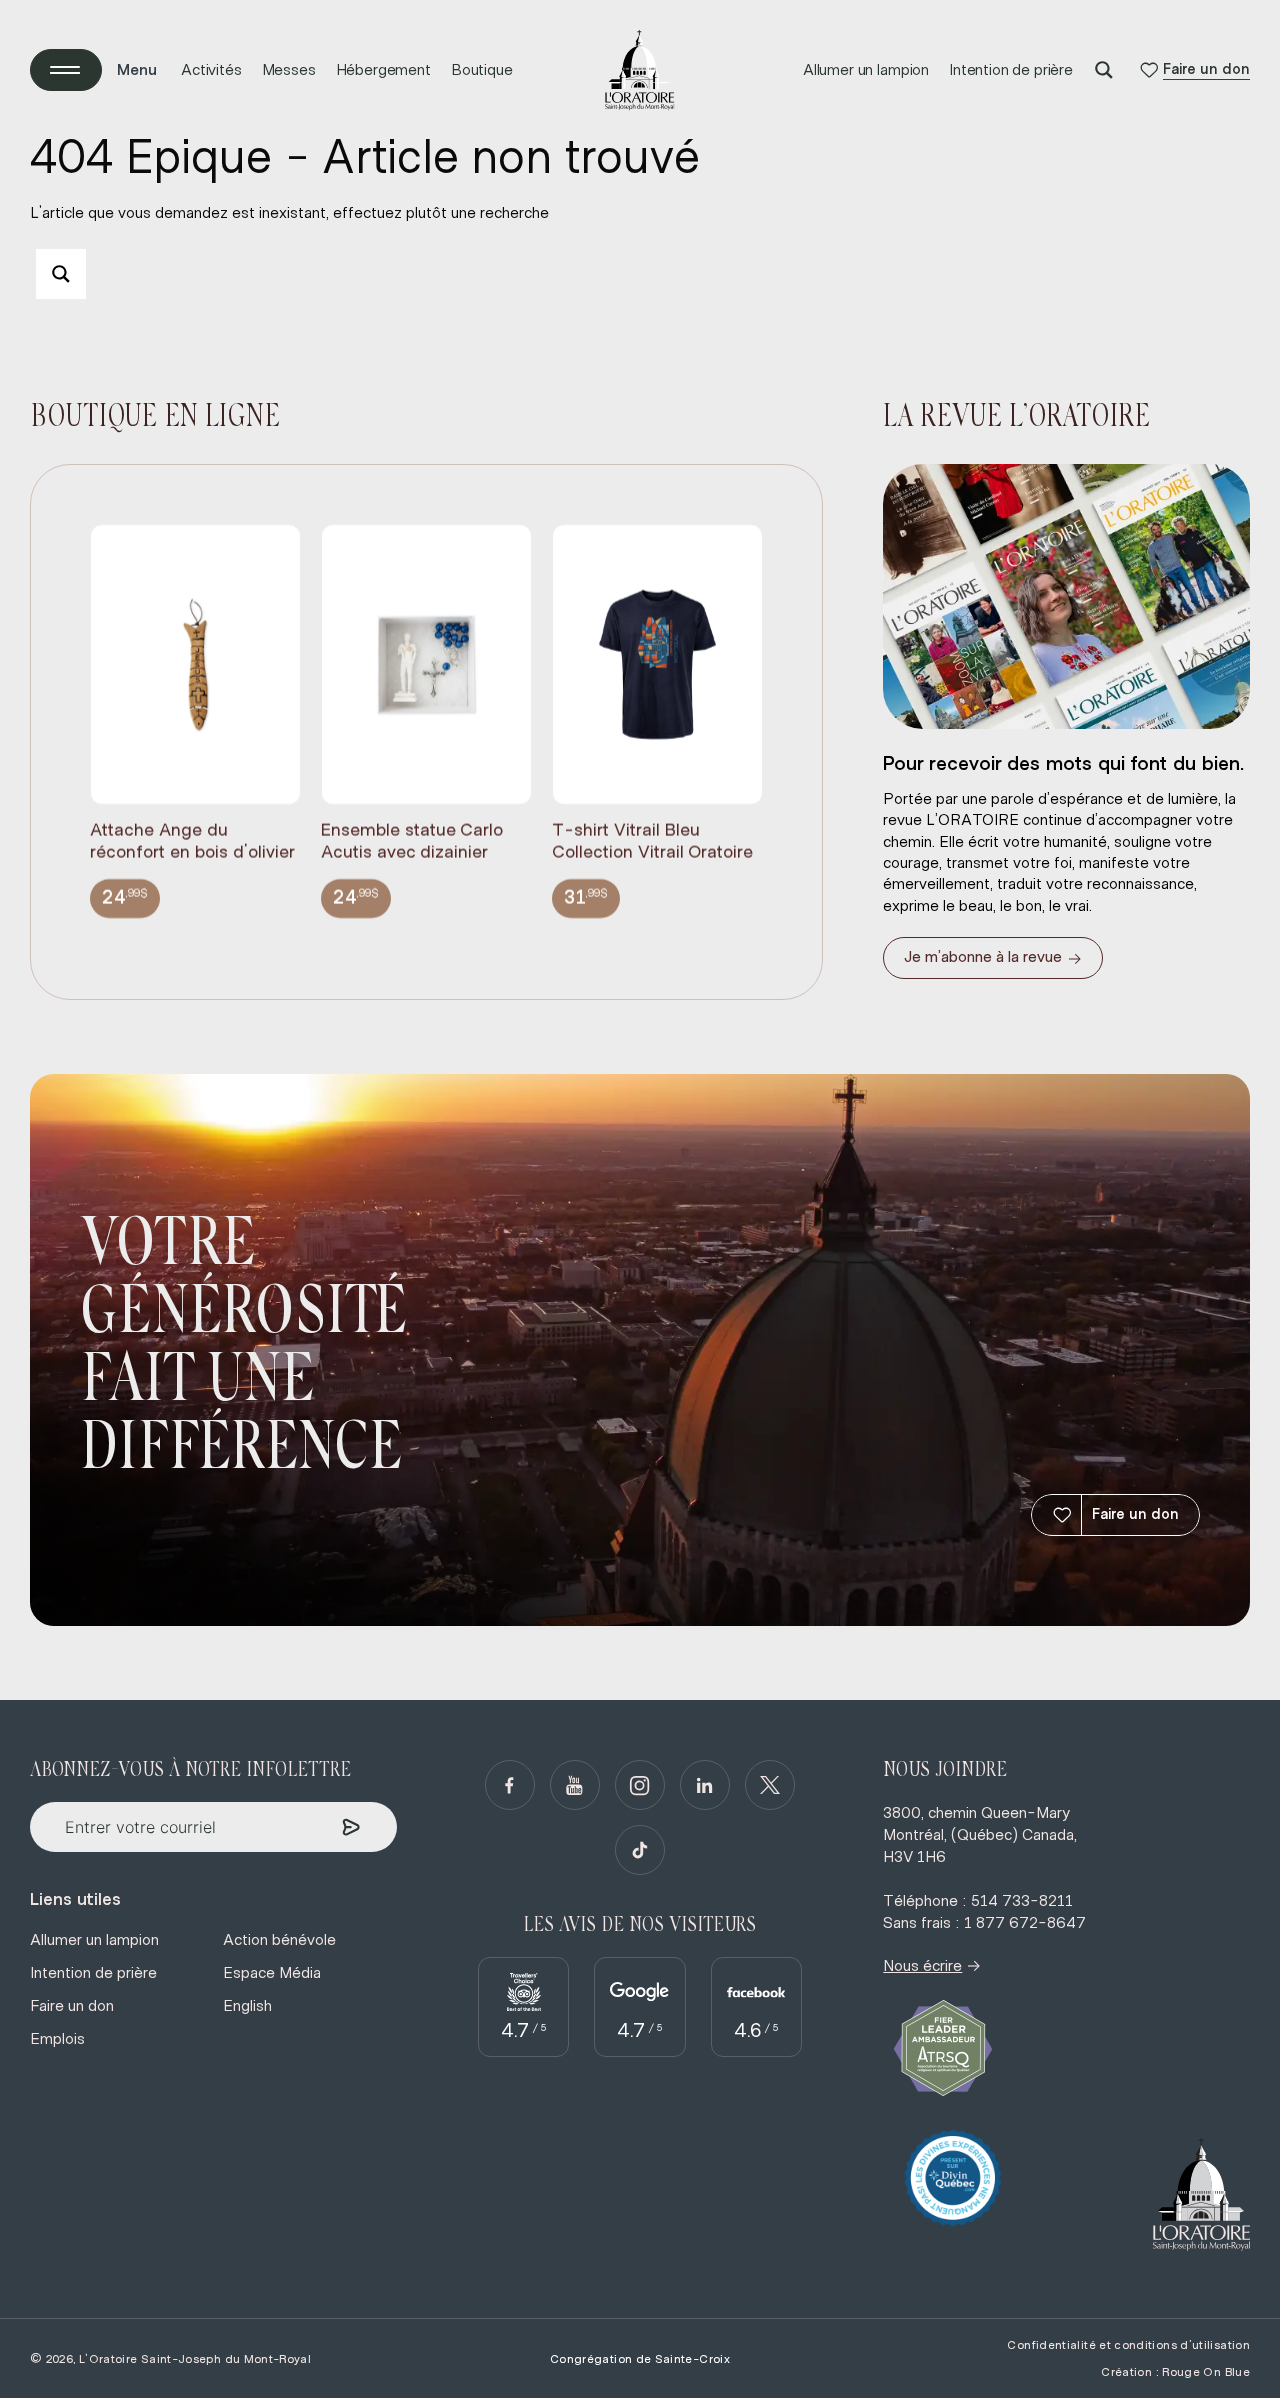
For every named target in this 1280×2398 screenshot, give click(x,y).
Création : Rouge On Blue (1175, 2372)
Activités (211, 70)
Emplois (57, 2039)
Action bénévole (279, 1940)
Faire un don (1135, 1514)
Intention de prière (1011, 70)
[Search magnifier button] (1104, 70)
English (247, 2006)
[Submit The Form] (351, 1827)
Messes (289, 70)
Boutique (482, 70)
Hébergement (383, 70)
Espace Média (272, 1973)
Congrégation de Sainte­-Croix (640, 2359)
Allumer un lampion (866, 70)
